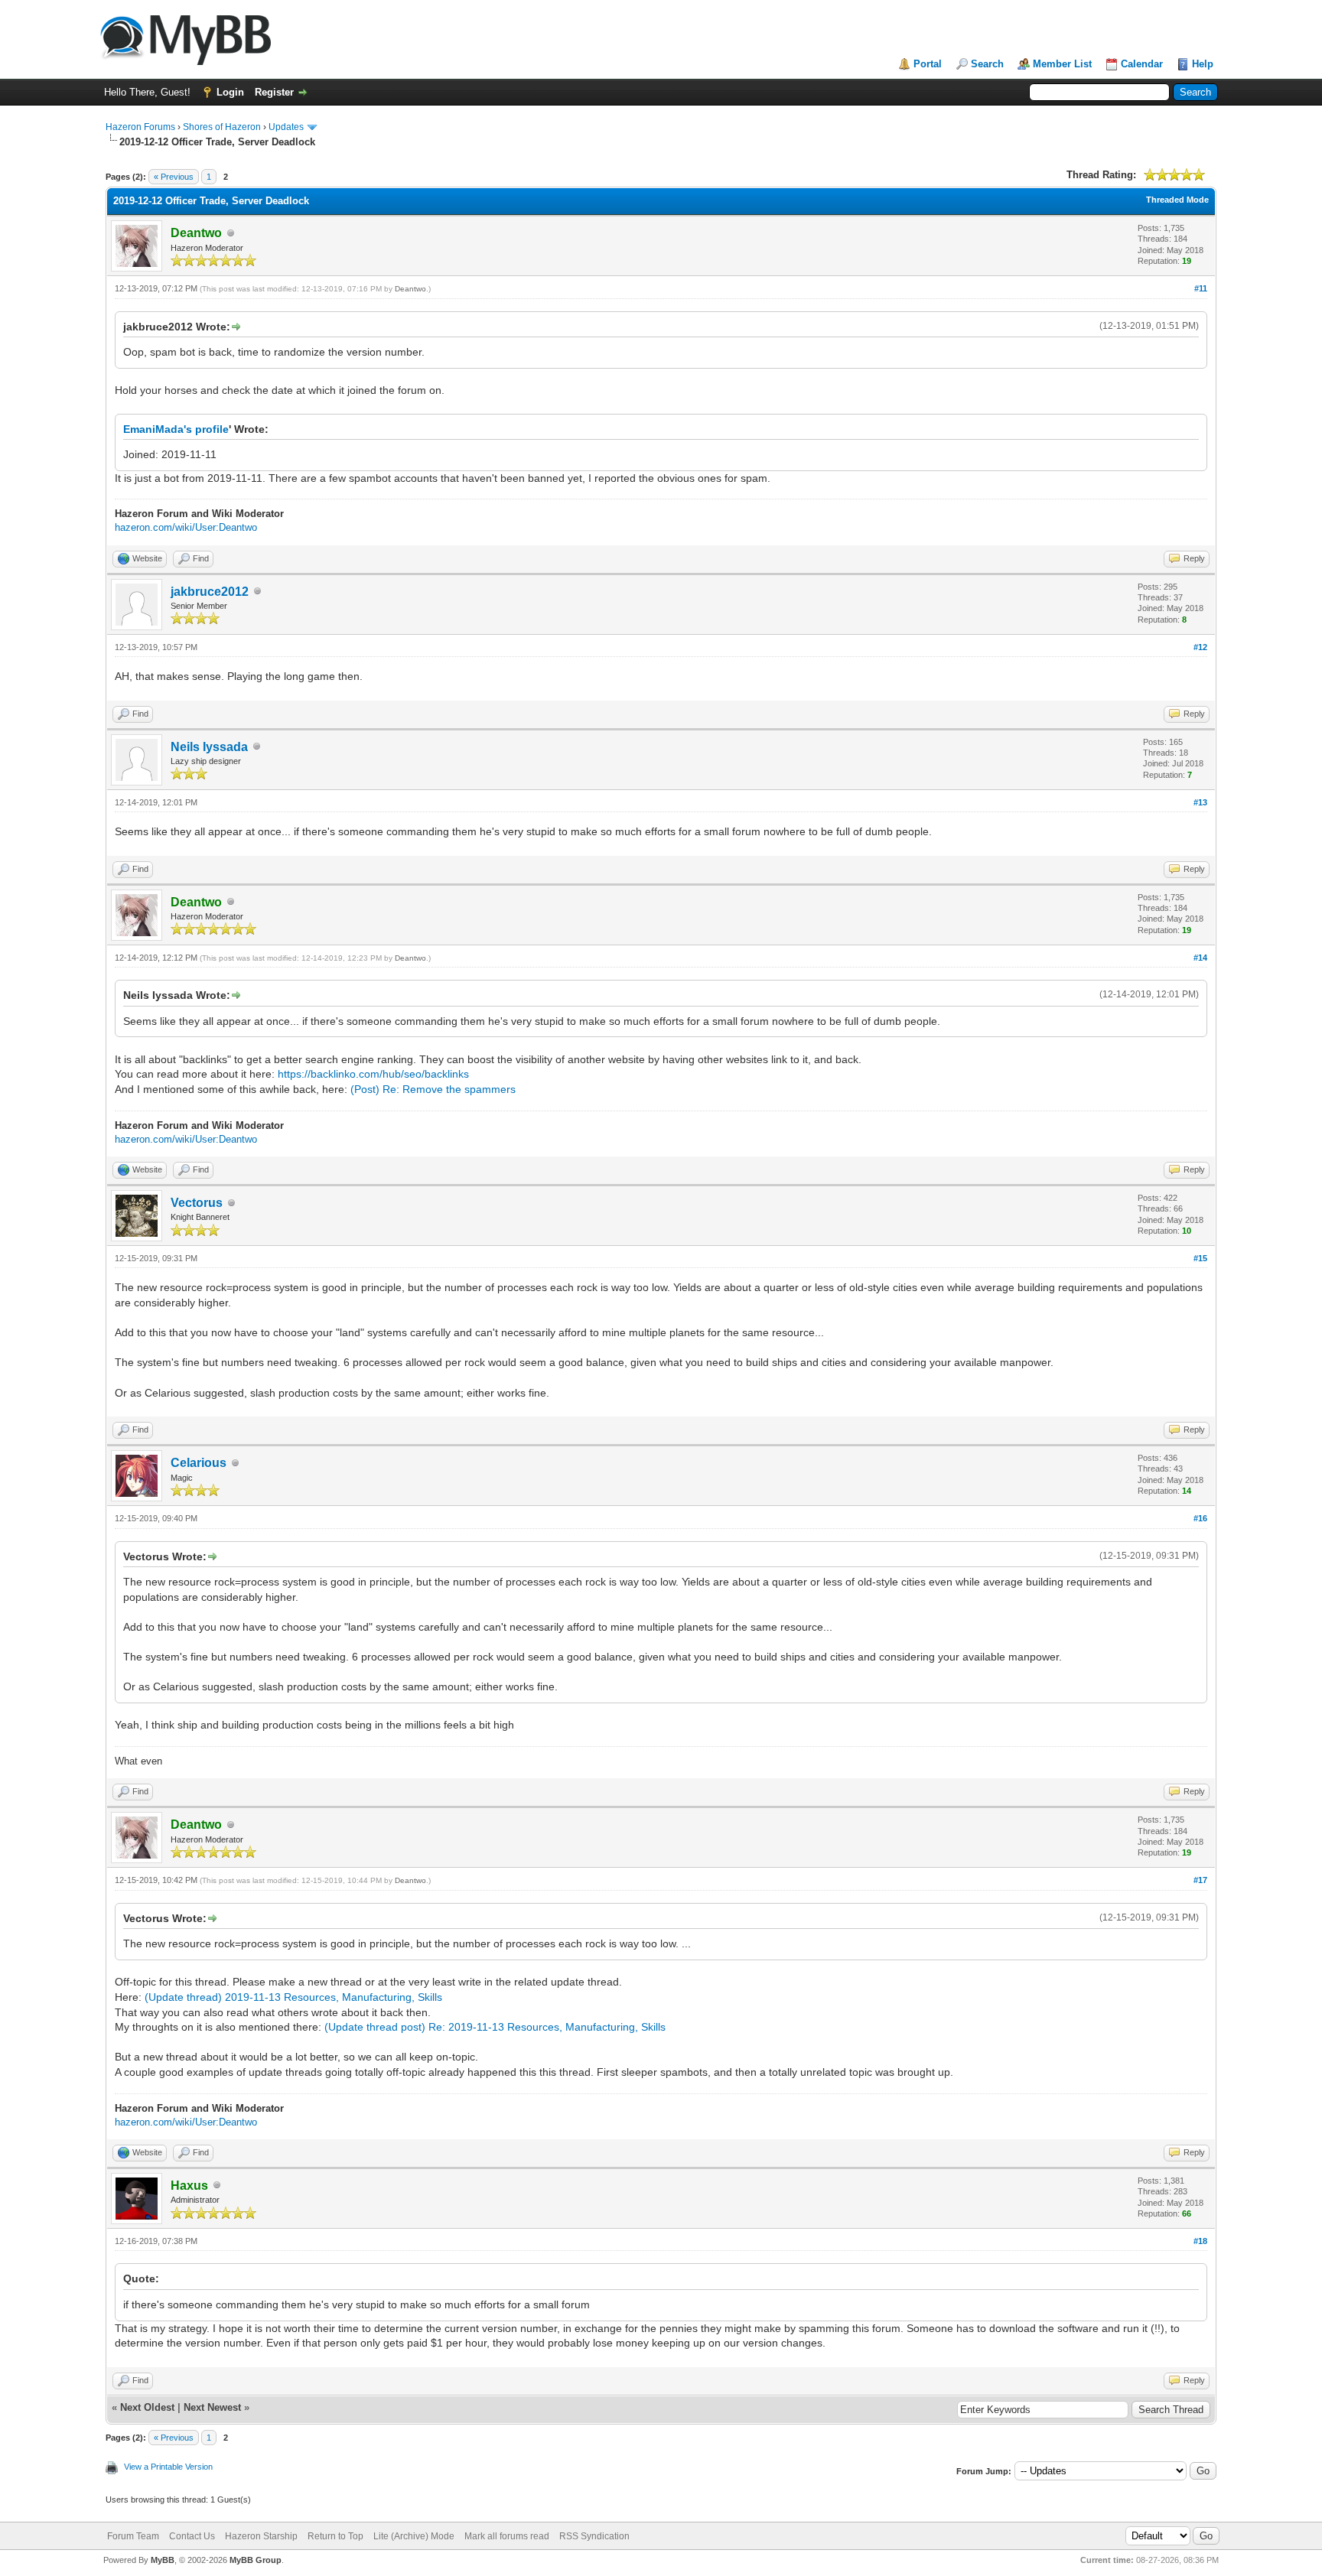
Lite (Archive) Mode (414, 2536)
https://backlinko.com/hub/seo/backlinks (373, 1074)
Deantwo (410, 289)
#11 (1201, 288)
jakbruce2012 (210, 592)
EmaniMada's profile (176, 429)
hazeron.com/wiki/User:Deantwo (186, 527)
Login (230, 92)
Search (987, 64)
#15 (1200, 1258)
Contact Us (192, 2536)
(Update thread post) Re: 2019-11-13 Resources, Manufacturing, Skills (495, 2027)
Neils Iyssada (209, 747)
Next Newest (212, 2407)
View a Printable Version (168, 2467)
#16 (1200, 1518)
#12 (1200, 647)
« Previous (174, 177)
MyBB (163, 2560)
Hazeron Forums (140, 127)
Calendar (1142, 64)
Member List (1062, 64)
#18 (1200, 2241)
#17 (1200, 1880)
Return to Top (335, 2536)
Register (274, 92)
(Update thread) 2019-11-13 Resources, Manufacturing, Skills (293, 1997)
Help (1203, 64)
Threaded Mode (1177, 200)
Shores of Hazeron (222, 127)
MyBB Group (256, 2560)
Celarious (199, 1463)
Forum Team (133, 2536)
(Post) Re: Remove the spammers (433, 1089)
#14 (1200, 958)
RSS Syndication (594, 2536)
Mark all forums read (507, 2536)
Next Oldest (147, 2407)
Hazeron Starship (261, 2536)
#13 (1200, 802)
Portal (928, 64)
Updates (286, 127)
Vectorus (197, 1203)
